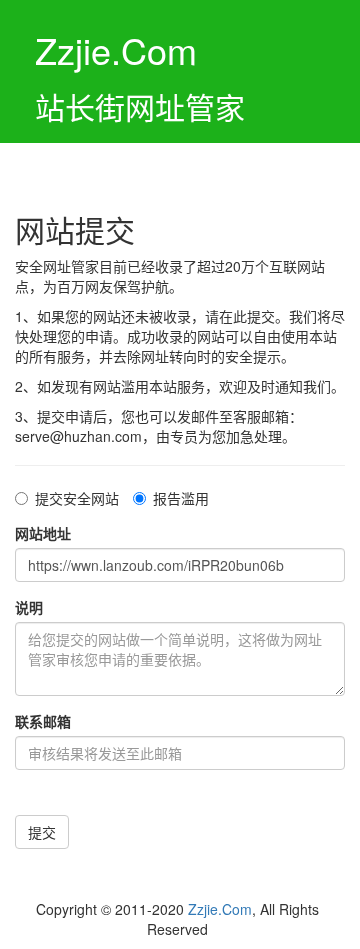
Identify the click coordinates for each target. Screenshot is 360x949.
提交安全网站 (77, 498)
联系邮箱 (43, 721)
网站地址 (43, 533)
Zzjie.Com (220, 909)
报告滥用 (181, 498)
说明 (29, 607)
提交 (42, 832)
